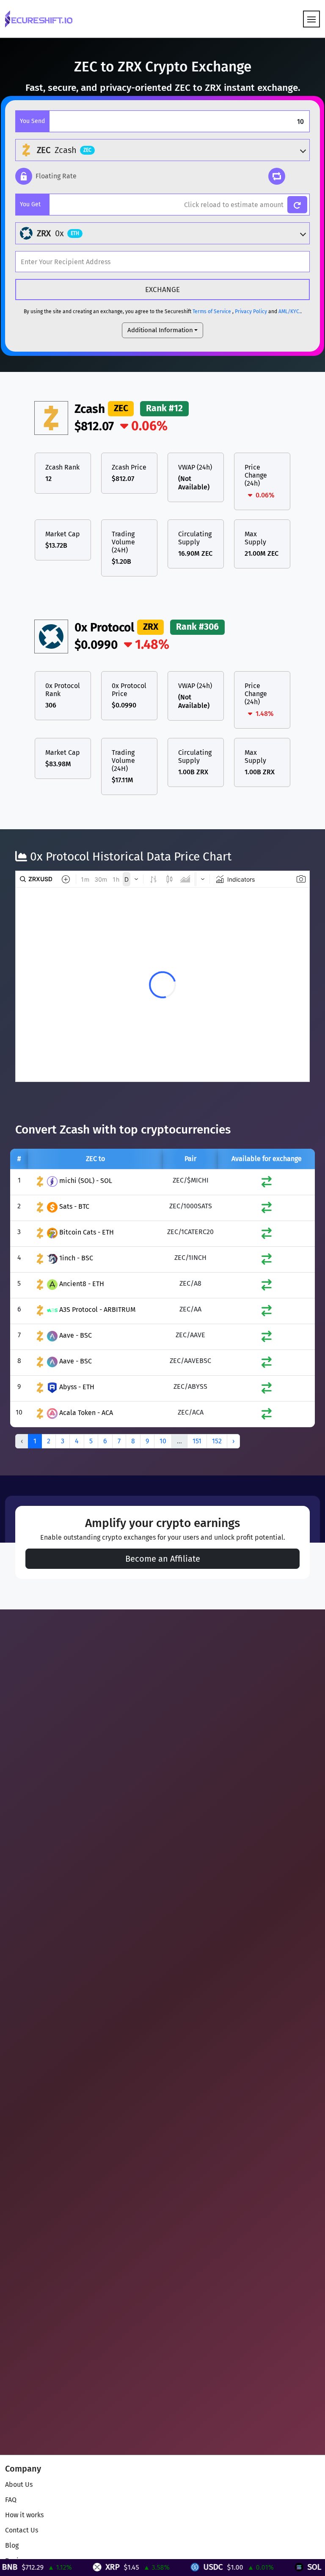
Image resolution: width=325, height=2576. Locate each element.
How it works (24, 2515)
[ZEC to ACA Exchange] (267, 1416)
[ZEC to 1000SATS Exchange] (267, 1209)
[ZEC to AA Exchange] (267, 1313)
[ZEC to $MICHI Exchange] (267, 1184)
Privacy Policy (251, 311)
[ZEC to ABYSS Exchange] (267, 1390)
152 (217, 1441)
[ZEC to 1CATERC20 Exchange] (267, 1235)
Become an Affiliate (163, 1559)
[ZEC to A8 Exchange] (267, 1287)
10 (163, 1441)
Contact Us (22, 2530)
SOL (269, 2567)
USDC (168, 2567)
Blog (12, 2545)
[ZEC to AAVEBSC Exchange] (267, 1364)
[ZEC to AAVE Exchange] (267, 1338)
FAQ (11, 2500)
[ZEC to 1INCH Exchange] (267, 1261)
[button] (46, 176)
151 (197, 1441)
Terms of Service (212, 311)
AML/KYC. (289, 311)
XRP (67, 2567)
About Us (19, 2484)
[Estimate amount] (297, 205)
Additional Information (160, 330)
